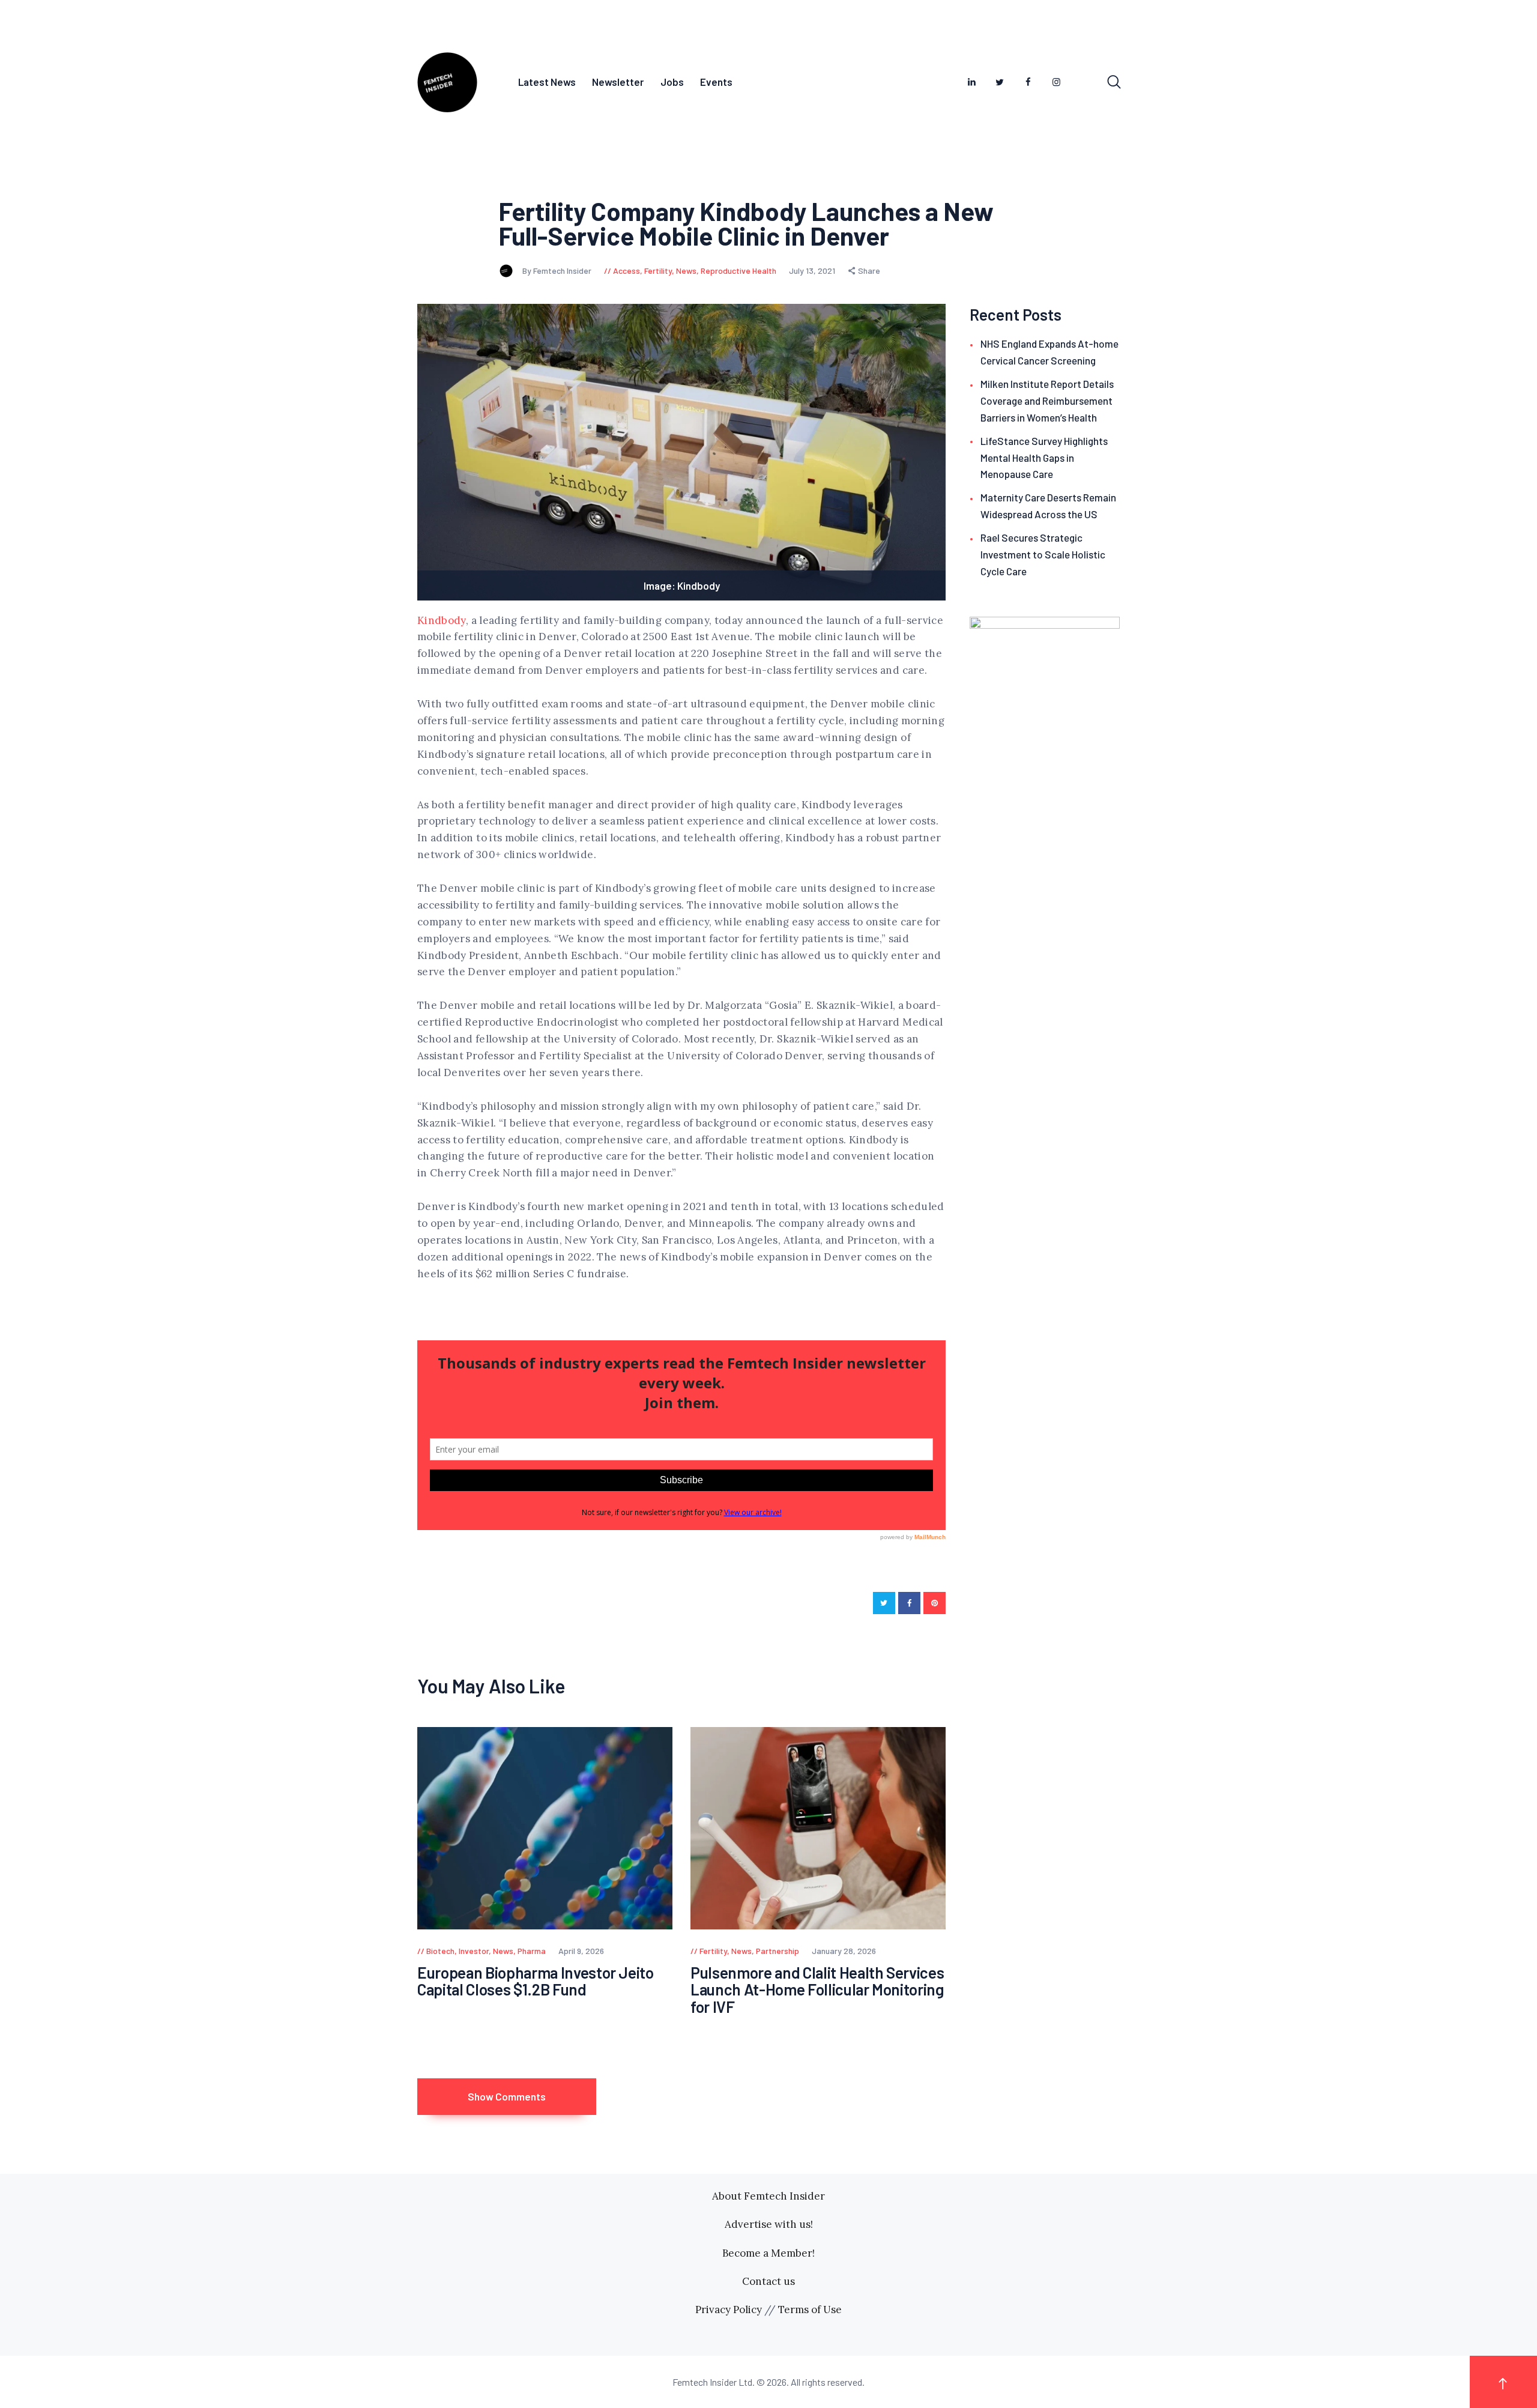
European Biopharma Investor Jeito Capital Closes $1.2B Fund (536, 1981)
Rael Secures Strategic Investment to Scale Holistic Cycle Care (1043, 554)
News (686, 271)
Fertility (658, 271)
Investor (474, 1951)
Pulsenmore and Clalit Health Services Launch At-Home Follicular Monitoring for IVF (817, 1990)
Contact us (768, 2281)
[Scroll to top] (1503, 2382)
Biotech (440, 1951)
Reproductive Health (738, 271)
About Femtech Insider (768, 2196)
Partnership (778, 1951)
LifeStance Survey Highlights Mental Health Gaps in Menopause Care (1044, 458)
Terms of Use (810, 2310)
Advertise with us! (769, 2224)
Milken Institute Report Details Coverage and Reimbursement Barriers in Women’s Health (1047, 401)
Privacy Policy (729, 2310)
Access (627, 271)
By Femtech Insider (558, 271)
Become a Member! (768, 2253)
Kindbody (442, 620)
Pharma (532, 1951)
